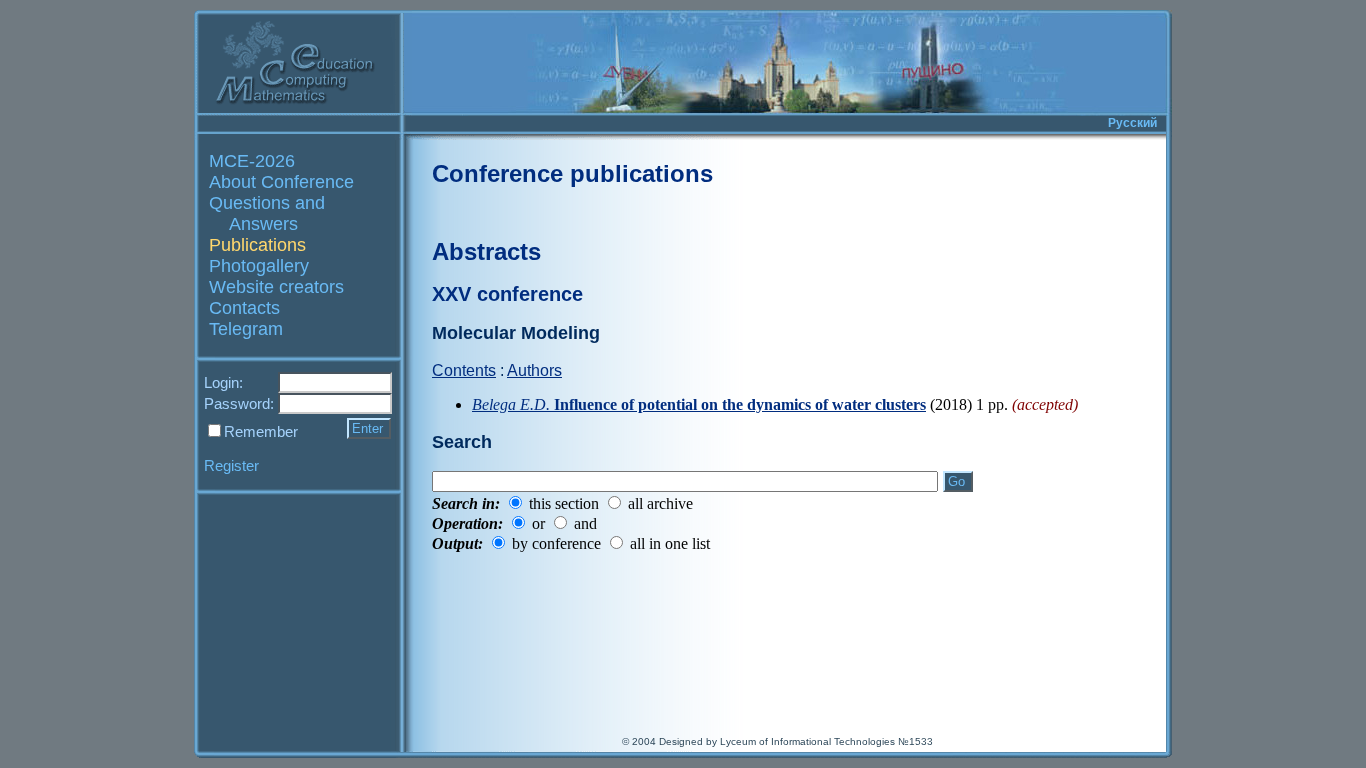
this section (564, 503)
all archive (660, 503)
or (538, 523)
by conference (556, 543)
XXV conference (507, 294)
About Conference (281, 182)
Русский (1132, 123)
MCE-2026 (252, 161)
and (585, 523)
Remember (261, 431)
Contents (464, 370)
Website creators (276, 287)
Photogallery (259, 266)
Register (231, 465)
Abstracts (486, 251)
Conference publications (572, 173)
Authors (534, 370)
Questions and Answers (267, 213)
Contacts (244, 308)
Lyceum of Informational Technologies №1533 (826, 741)
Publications (257, 245)
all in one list (670, 543)
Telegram (246, 329)
